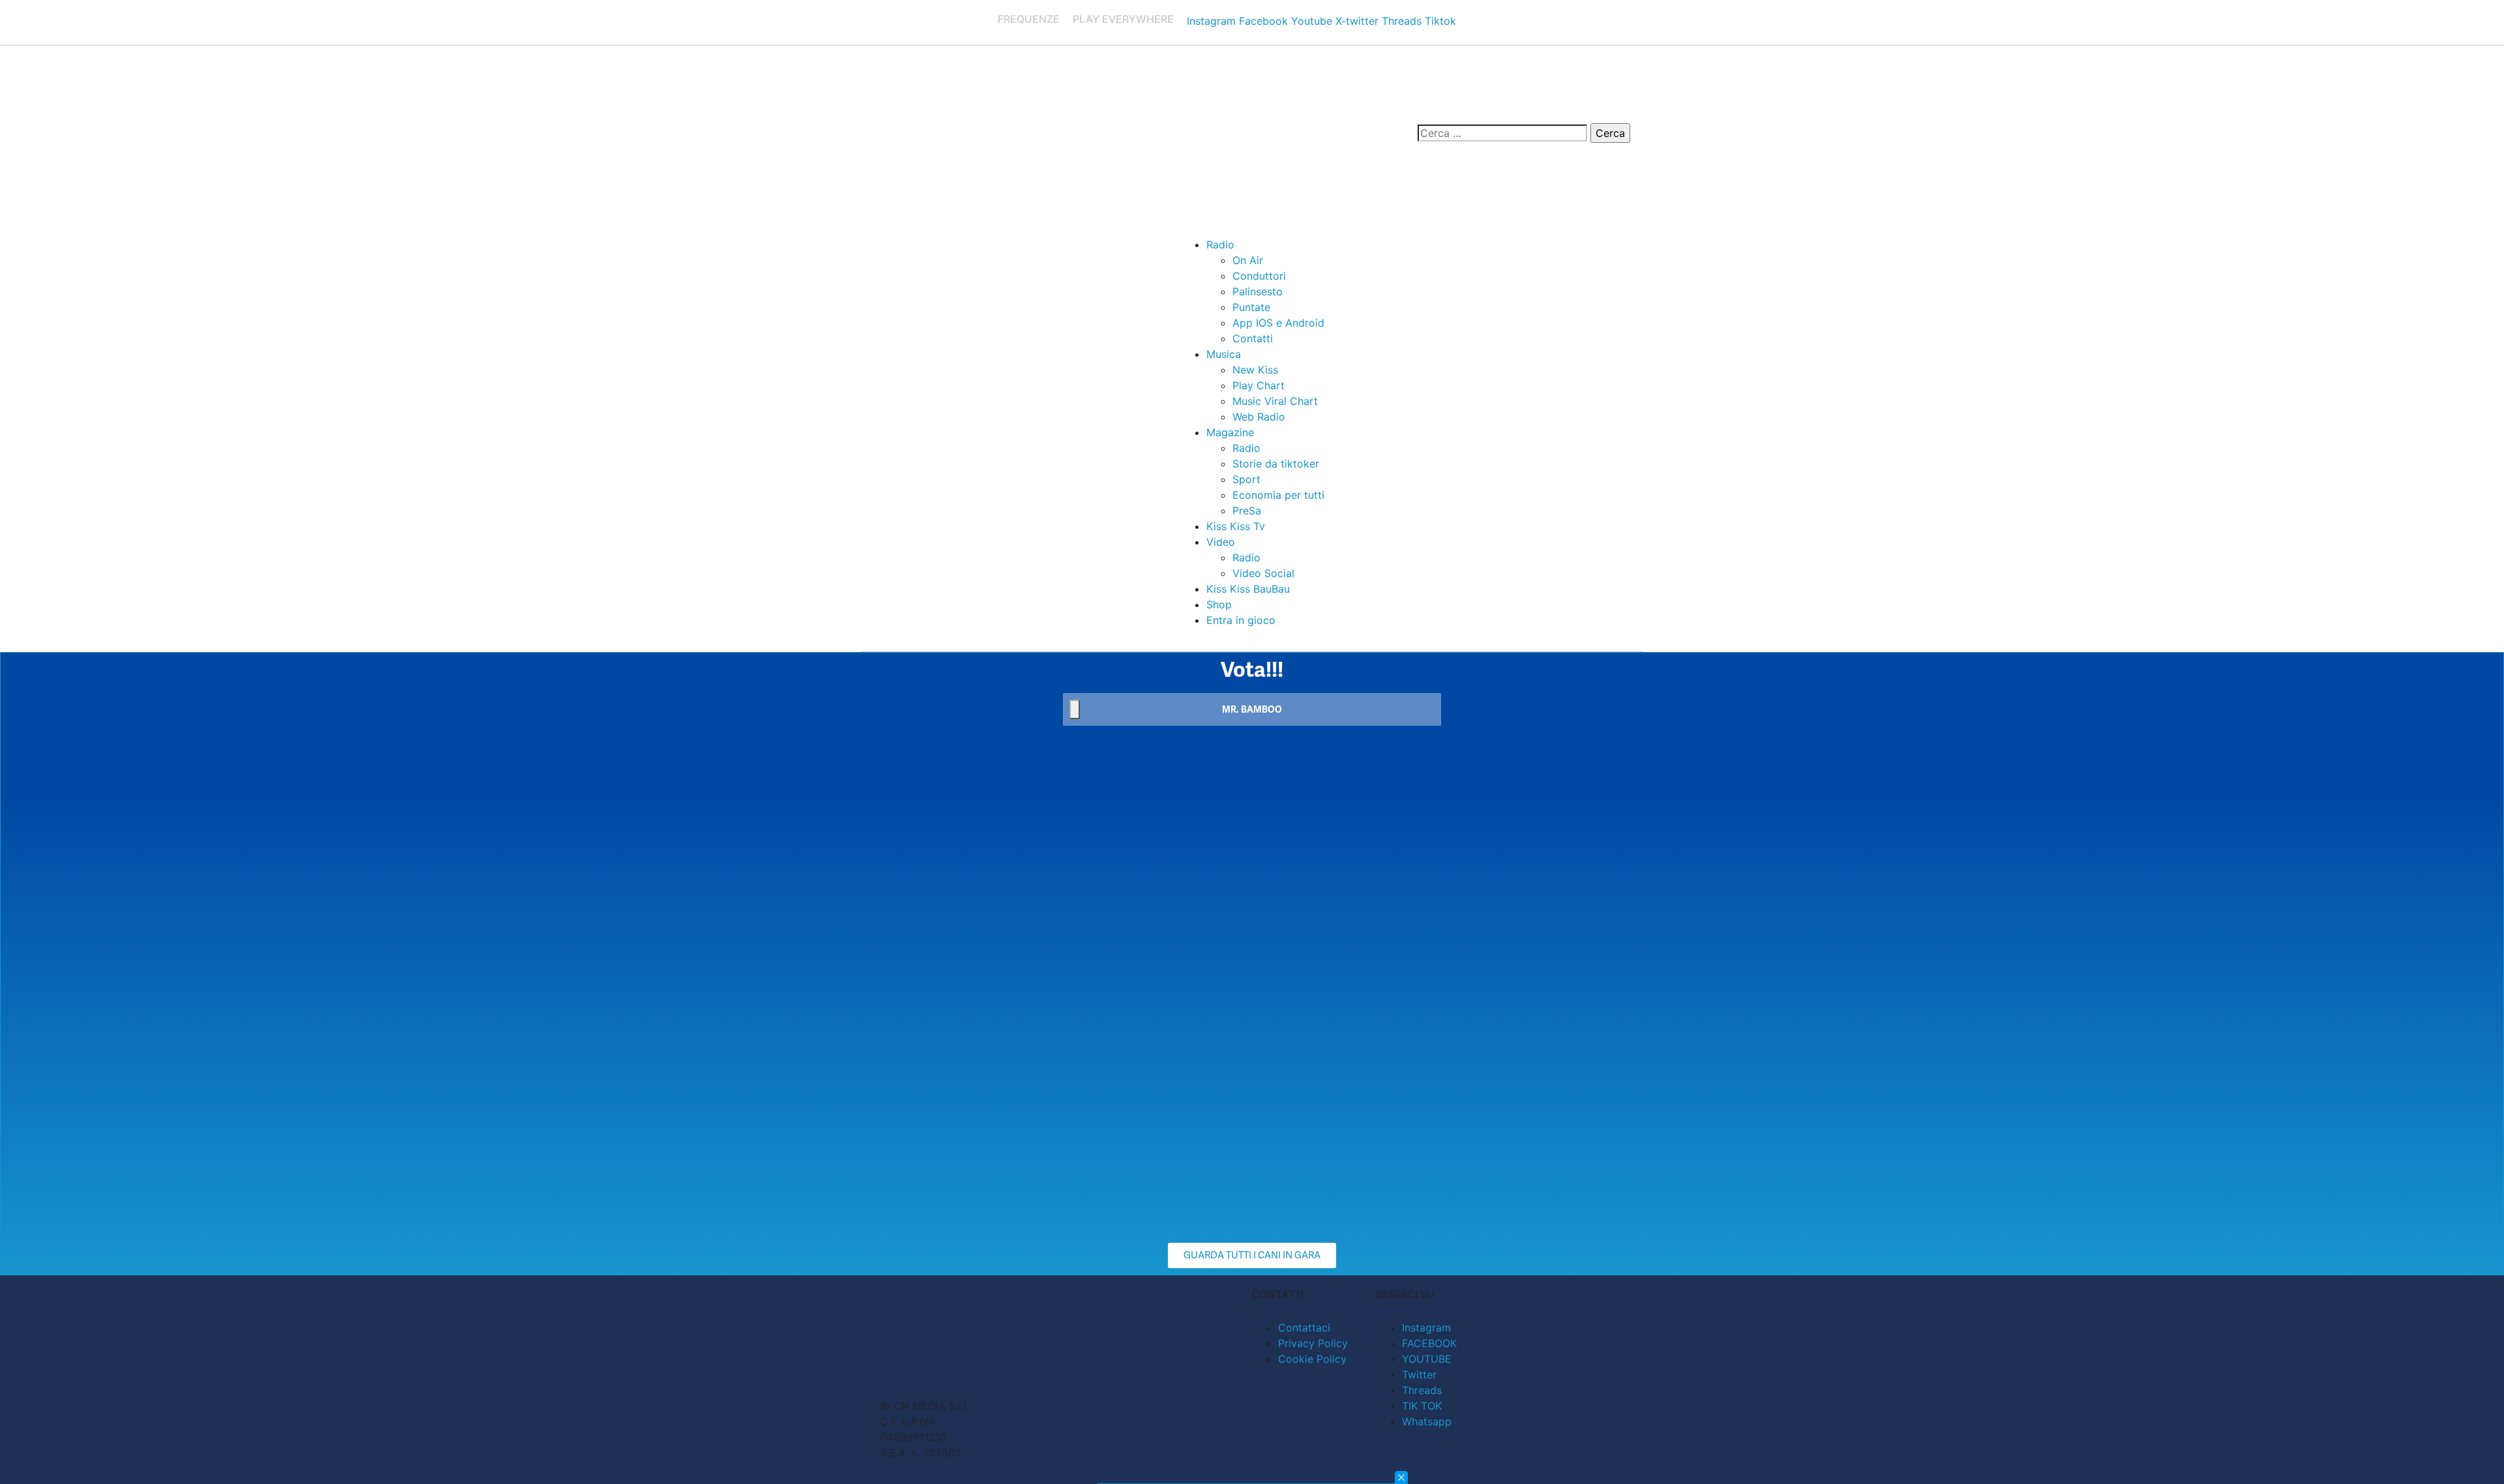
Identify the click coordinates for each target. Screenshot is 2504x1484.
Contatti (1253, 338)
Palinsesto (1258, 291)
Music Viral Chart (1275, 401)
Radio (1220, 245)
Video (1221, 542)
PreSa (1247, 511)
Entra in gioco (1241, 620)
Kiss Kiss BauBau (1248, 589)
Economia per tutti (1278, 495)
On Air (1248, 260)
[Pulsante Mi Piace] (1075, 709)
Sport (1246, 479)
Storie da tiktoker (1276, 464)
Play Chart (1259, 385)
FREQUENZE (1029, 19)
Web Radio (1259, 417)
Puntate (1251, 307)
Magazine (1230, 432)
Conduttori (1259, 276)
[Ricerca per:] (1502, 133)
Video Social (1263, 573)
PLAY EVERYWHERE (1123, 19)
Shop (1219, 604)
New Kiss (1255, 370)
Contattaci (1304, 1328)
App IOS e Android (1278, 323)
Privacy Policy (1313, 1343)
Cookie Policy (1312, 1359)
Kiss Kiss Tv (1236, 526)
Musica (1224, 354)
